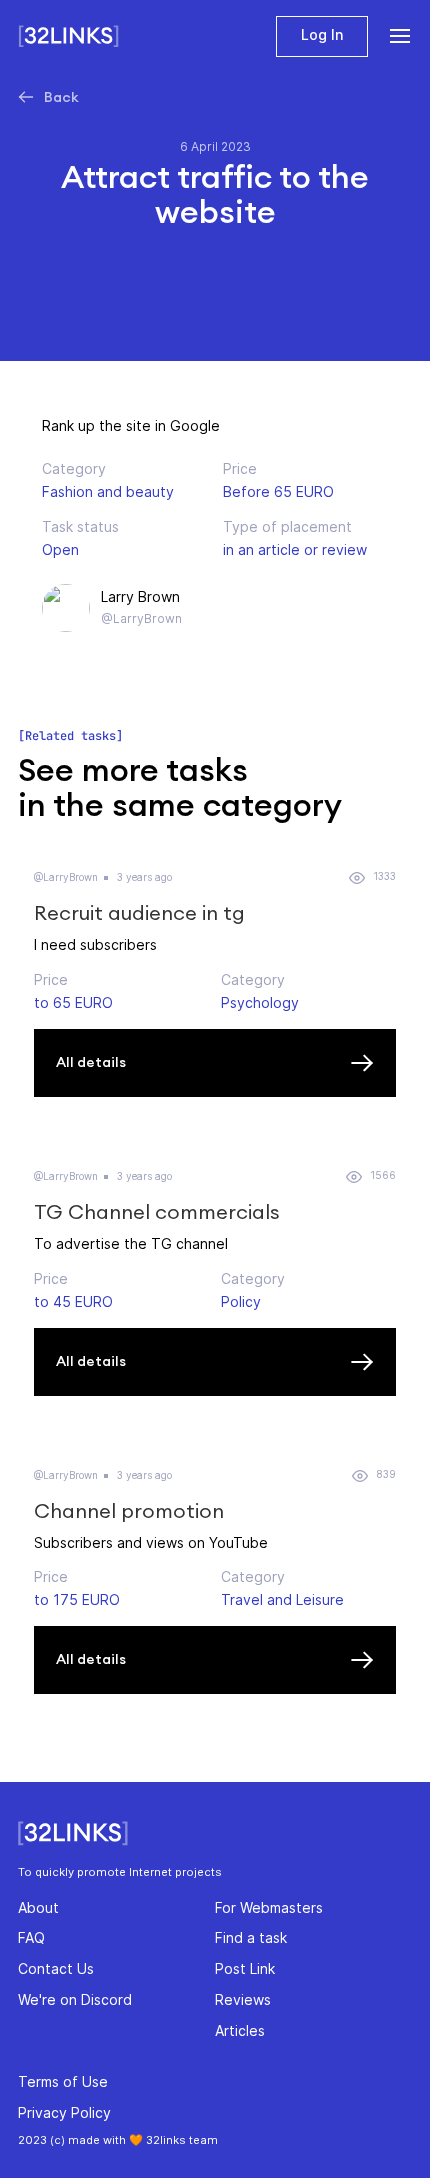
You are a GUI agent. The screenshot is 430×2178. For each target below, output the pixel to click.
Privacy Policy (64, 2112)
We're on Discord (75, 1999)
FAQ (31, 1937)
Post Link (245, 1968)
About (38, 1907)
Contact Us (56, 1968)
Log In (322, 34)
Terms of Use (63, 2081)
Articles (240, 2030)
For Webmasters (269, 1907)
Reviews (243, 1999)
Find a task (251, 1937)
